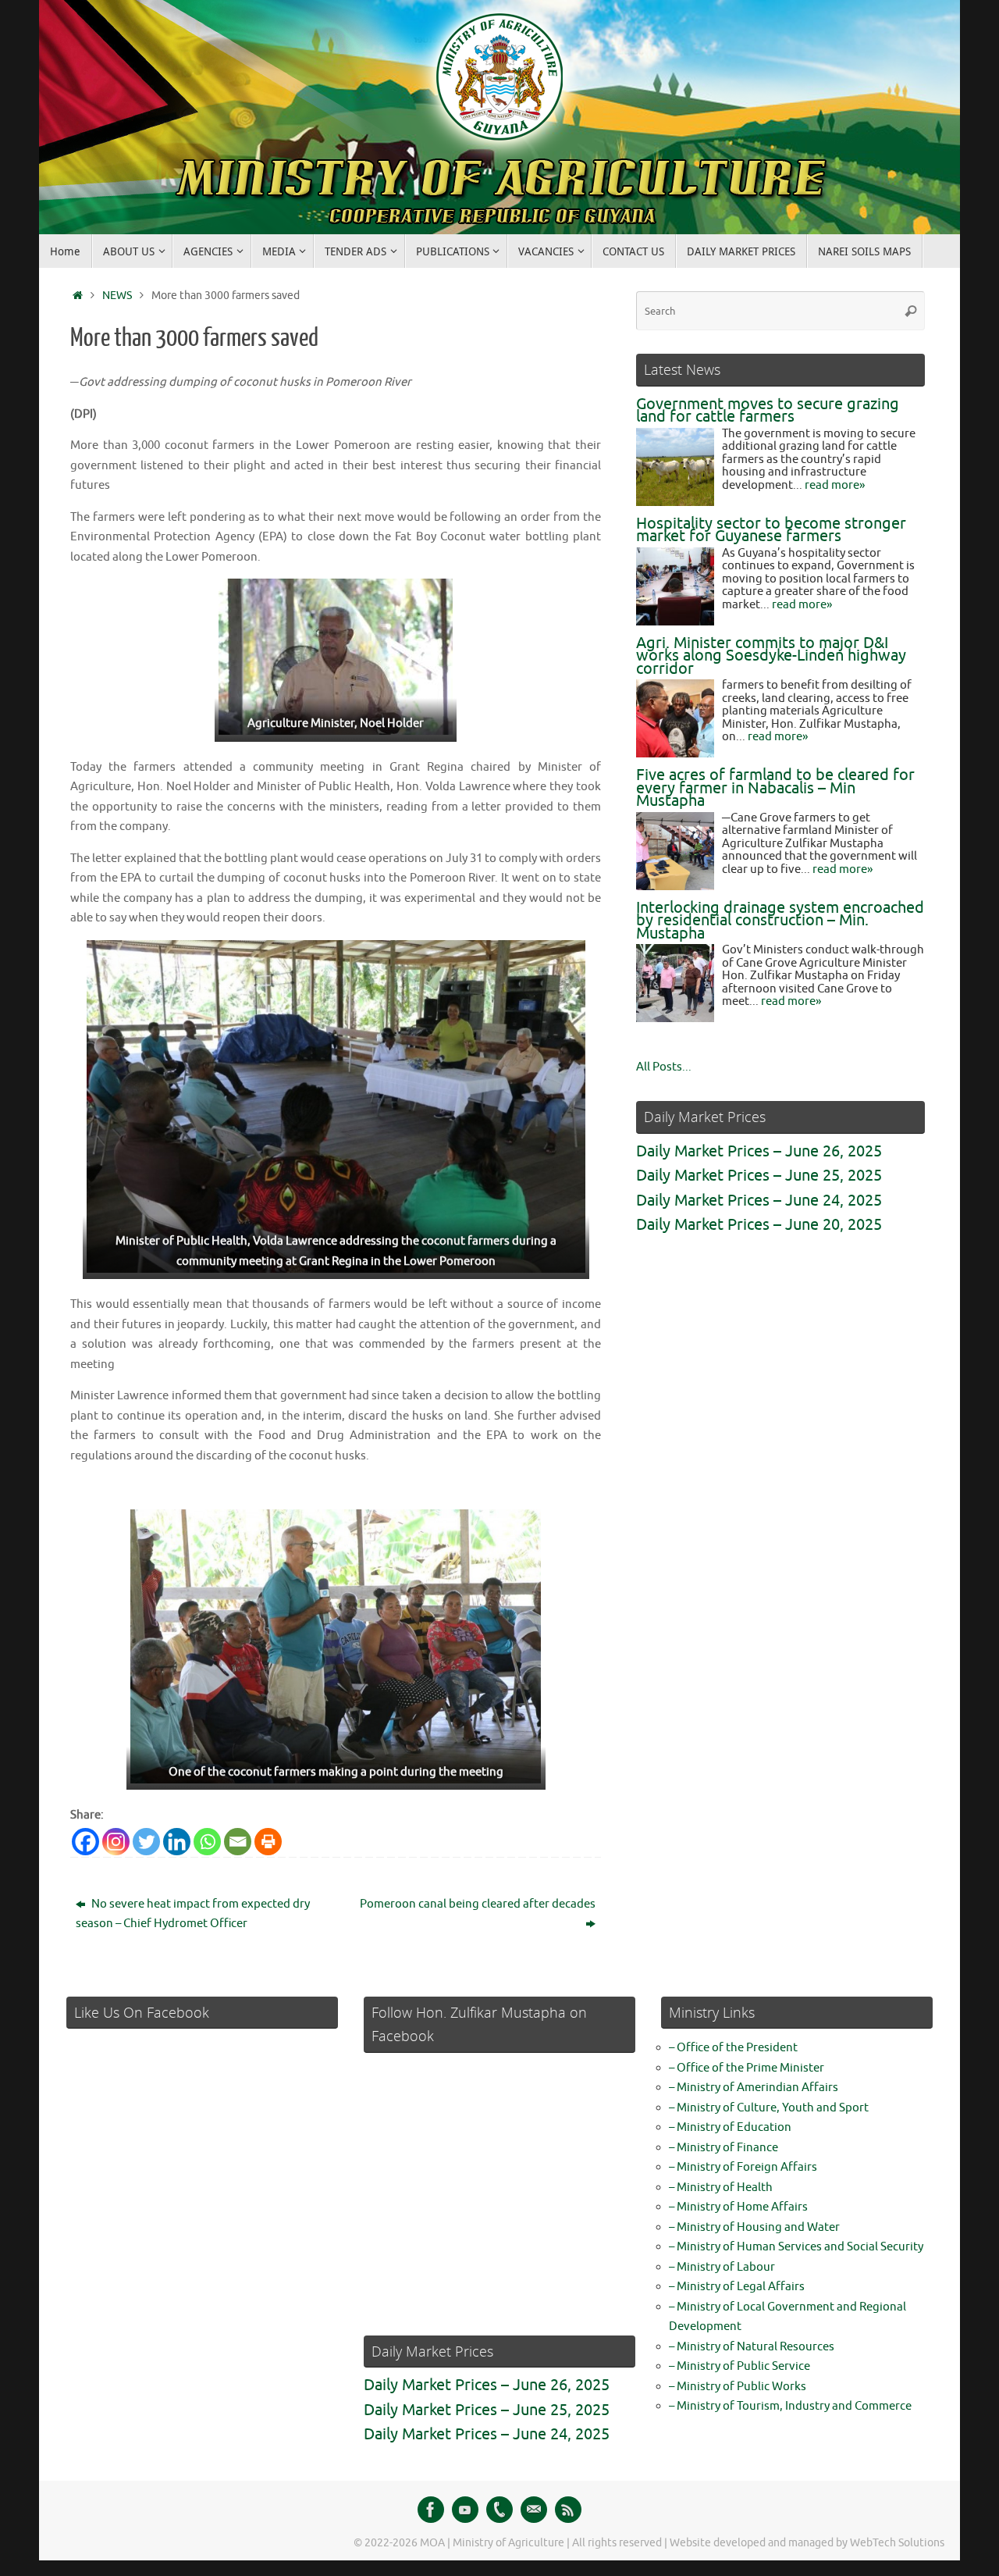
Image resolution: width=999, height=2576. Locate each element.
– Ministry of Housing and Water (754, 2227)
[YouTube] (465, 2510)
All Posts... (664, 1067)
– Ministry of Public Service (739, 2366)
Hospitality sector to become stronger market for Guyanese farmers (771, 530)
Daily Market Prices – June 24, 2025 (759, 1201)
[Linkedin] (177, 1842)
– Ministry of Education (730, 2127)
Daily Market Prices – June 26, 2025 (759, 1151)
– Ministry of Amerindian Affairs (754, 2088)
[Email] (238, 1842)
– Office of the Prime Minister (747, 2068)
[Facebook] (85, 1842)
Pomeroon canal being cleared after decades (478, 1904)
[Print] (268, 1842)
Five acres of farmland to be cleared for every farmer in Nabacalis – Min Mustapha (775, 788)
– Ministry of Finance (723, 2148)
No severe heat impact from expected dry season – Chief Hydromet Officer (193, 1914)
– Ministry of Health (721, 2188)
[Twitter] (146, 1842)
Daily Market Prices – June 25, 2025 (759, 1176)
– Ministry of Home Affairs (738, 2207)
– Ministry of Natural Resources (752, 2347)
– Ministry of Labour (722, 2267)
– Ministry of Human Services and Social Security (796, 2247)
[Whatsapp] (207, 1842)
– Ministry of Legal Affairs (737, 2287)
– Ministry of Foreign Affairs (743, 2167)
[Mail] (534, 2510)
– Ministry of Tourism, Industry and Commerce (790, 2406)
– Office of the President (733, 2048)
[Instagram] (116, 1842)
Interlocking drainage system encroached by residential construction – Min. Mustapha (780, 921)
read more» (835, 485)
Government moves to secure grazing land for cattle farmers (768, 411)
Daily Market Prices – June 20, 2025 (759, 1225)
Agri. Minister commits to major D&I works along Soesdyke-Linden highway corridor (771, 656)
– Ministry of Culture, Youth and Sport (769, 2108)
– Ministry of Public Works (738, 2387)
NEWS (117, 296)
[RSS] (568, 2510)
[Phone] (499, 2510)
